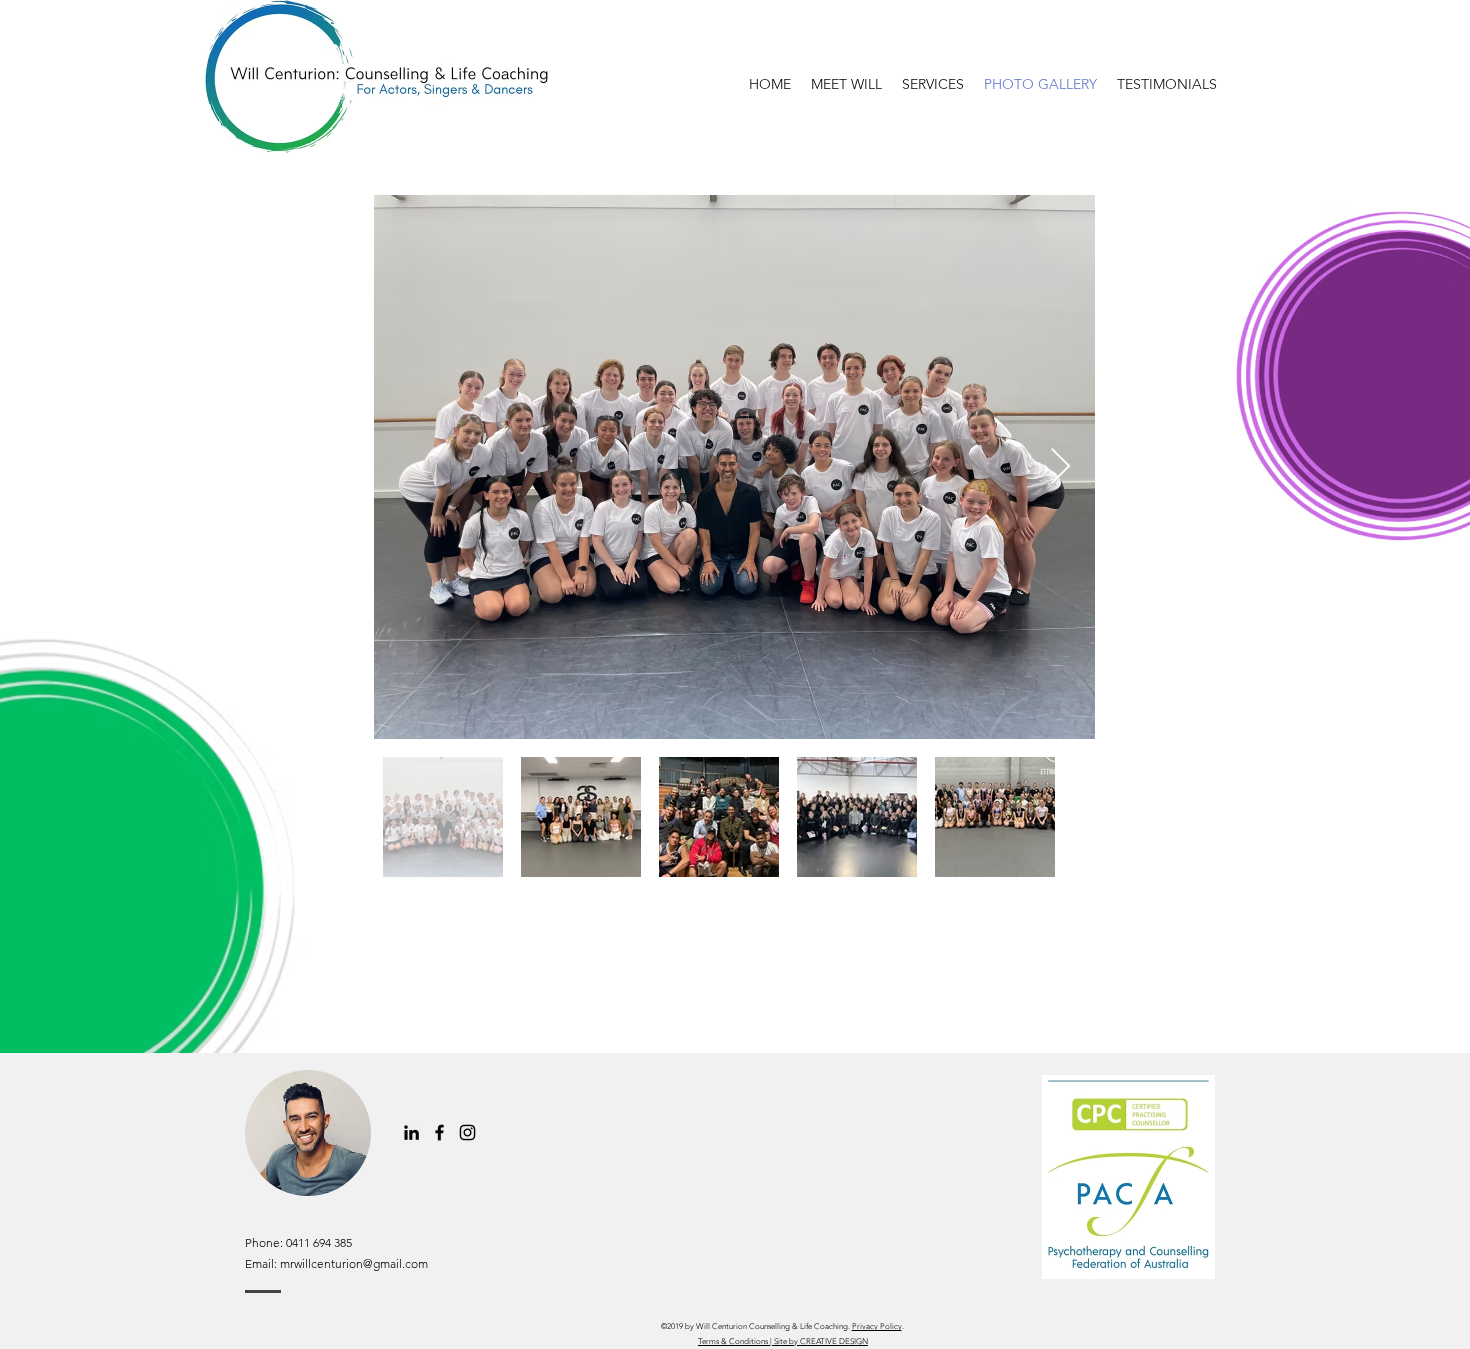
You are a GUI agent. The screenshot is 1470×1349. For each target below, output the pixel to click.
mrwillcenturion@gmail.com (354, 1263)
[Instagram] (467, 1132)
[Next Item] (1060, 467)
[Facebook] (439, 1132)
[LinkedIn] (411, 1132)
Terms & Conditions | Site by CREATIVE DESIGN (783, 1341)
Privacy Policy (877, 1326)
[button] (933, 84)
